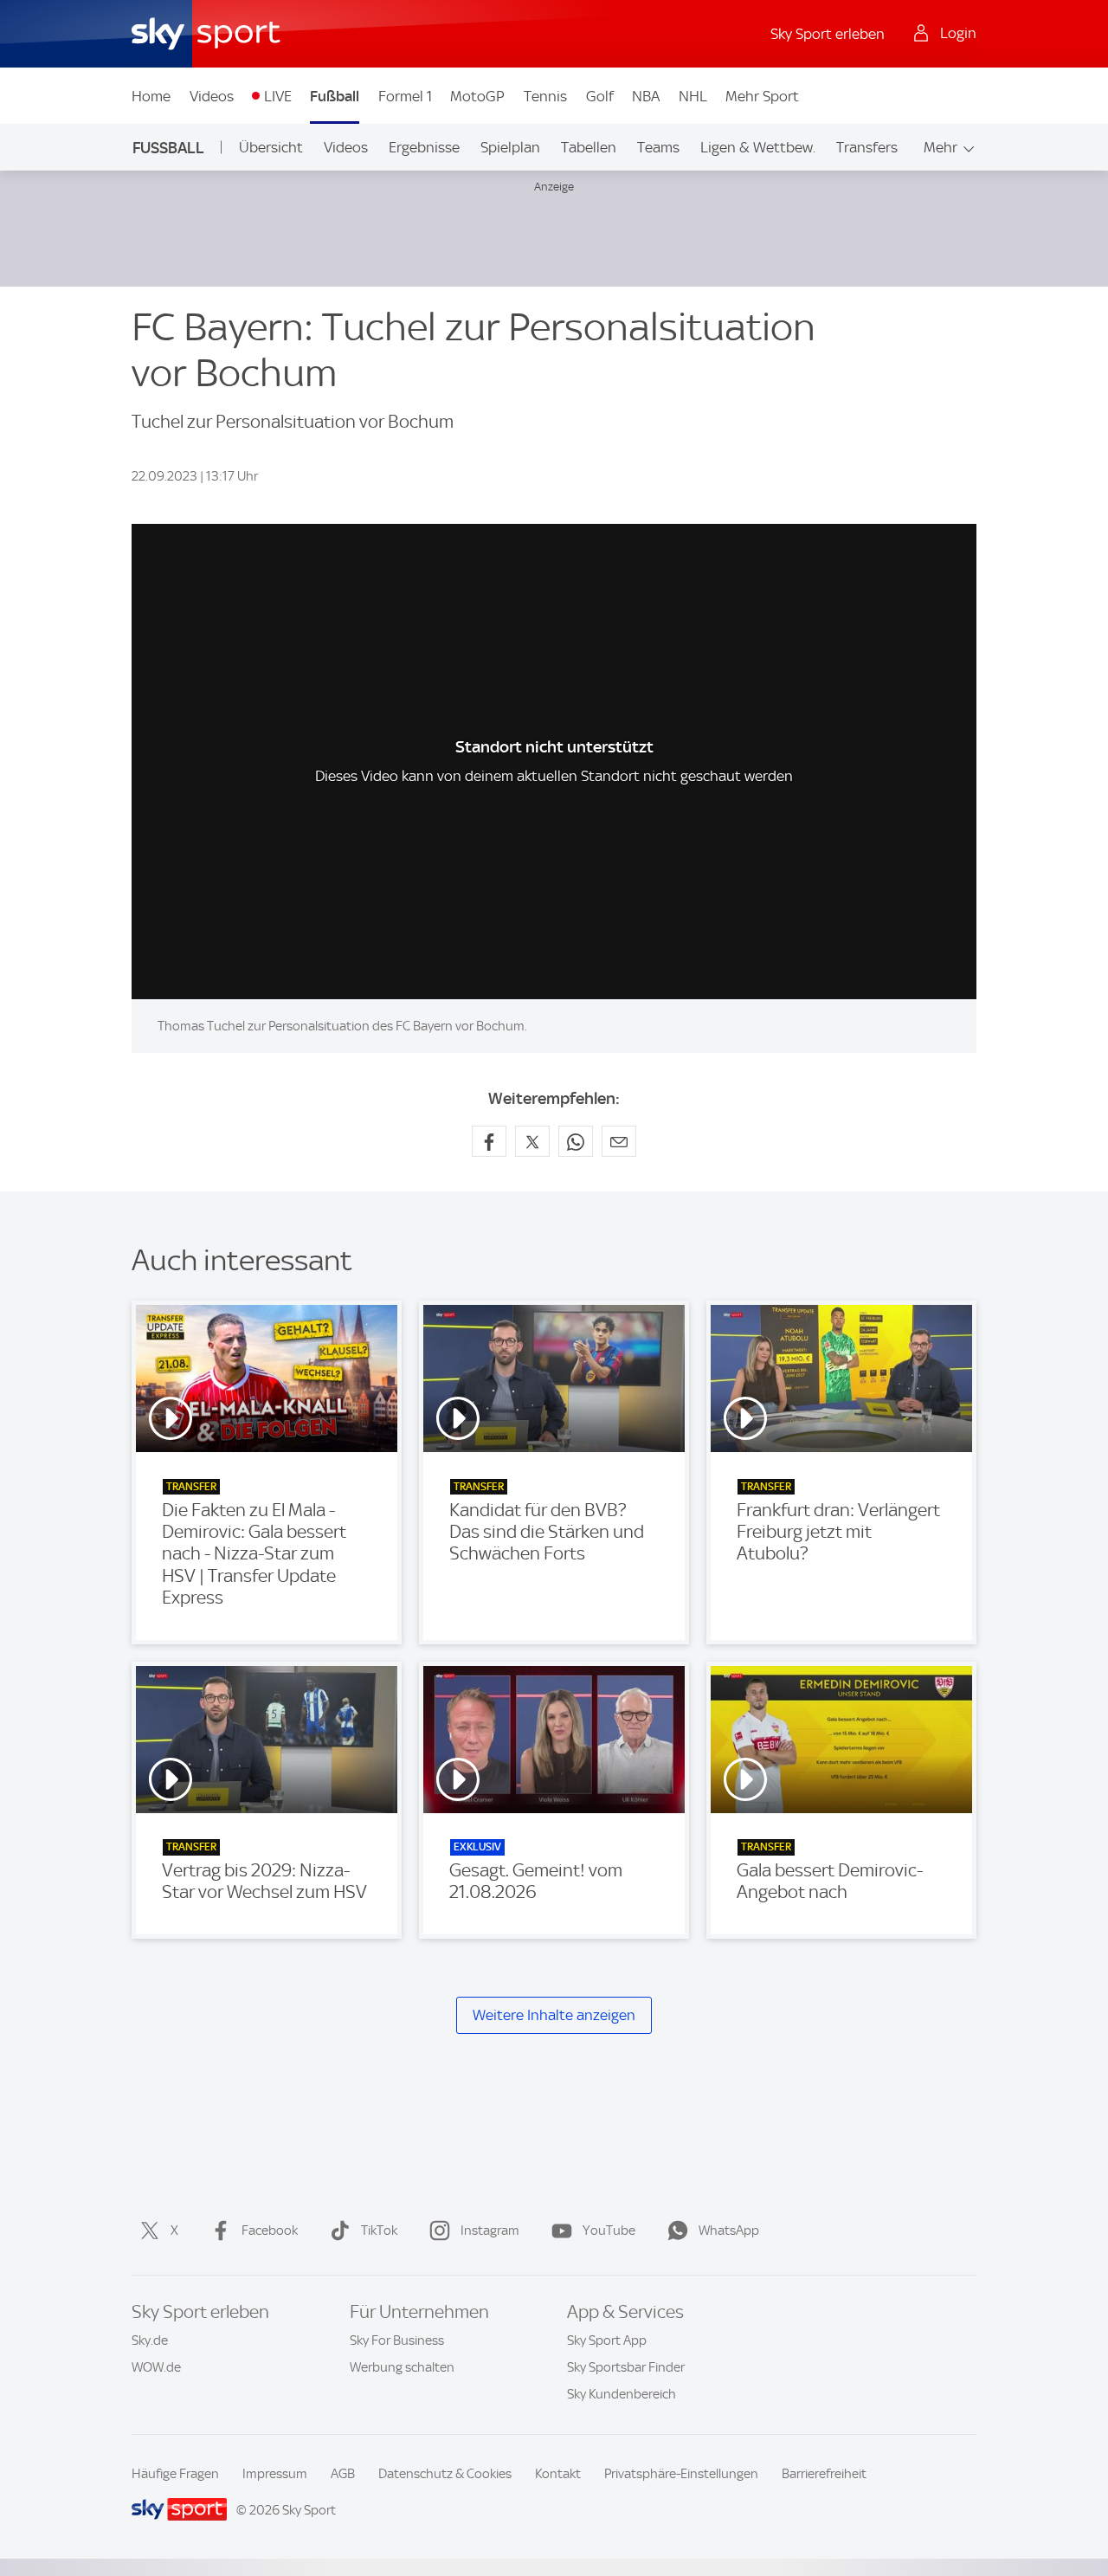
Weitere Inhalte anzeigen (554, 2015)
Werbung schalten (402, 2367)
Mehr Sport (762, 96)
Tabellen (589, 147)
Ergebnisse (424, 147)
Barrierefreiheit (824, 2474)
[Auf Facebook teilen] (489, 1141)
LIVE (278, 96)
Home (151, 96)
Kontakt (558, 2474)
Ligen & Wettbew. (758, 147)
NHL (693, 96)
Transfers (867, 147)
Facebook (270, 2231)
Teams (658, 147)
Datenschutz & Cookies (445, 2474)
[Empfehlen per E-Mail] (619, 1141)
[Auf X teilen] (532, 1141)
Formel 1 (405, 96)
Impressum (275, 2474)
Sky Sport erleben (828, 34)
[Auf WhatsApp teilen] (576, 1141)
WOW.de (156, 2367)
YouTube (609, 2231)
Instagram (490, 2231)
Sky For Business (397, 2340)
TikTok (379, 2231)
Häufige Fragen (175, 2474)
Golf (600, 96)
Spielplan (510, 147)
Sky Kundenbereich (622, 2394)
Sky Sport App (607, 2340)
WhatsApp (729, 2231)
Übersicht (271, 147)
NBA (646, 96)
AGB (343, 2474)
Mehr (941, 147)
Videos (212, 96)
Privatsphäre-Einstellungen (681, 2474)
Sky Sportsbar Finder (626, 2367)
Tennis (545, 96)
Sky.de (150, 2340)
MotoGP (477, 96)
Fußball (335, 96)
